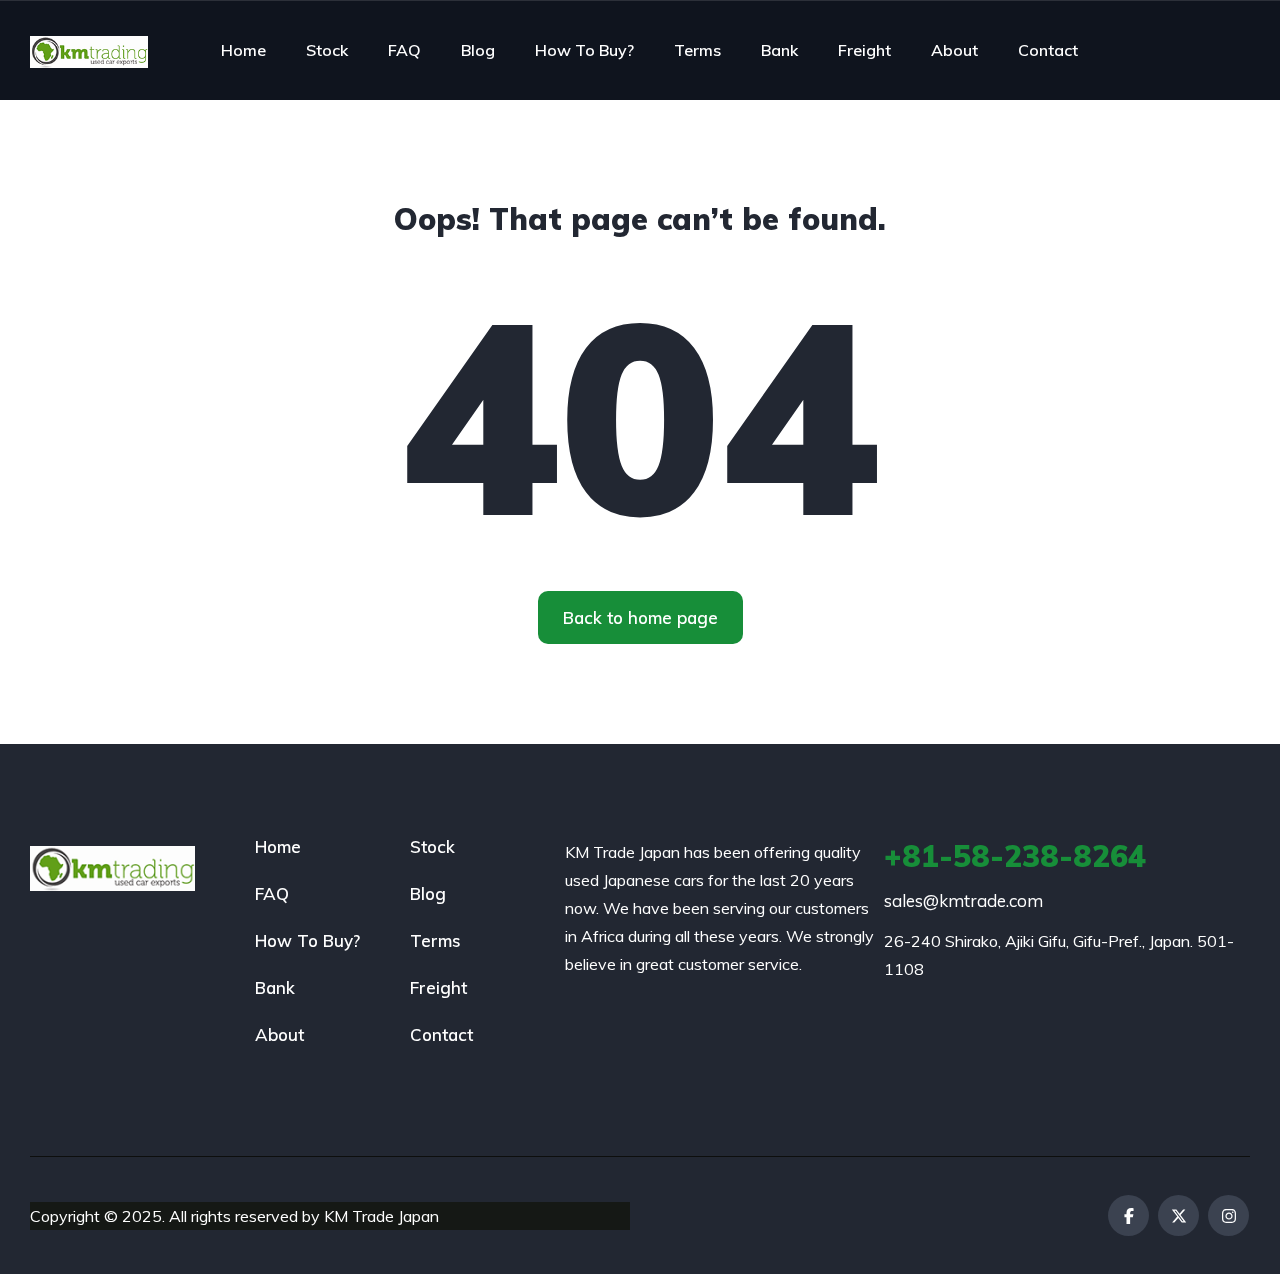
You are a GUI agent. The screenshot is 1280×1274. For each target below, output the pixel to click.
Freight (864, 50)
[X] (1178, 1215)
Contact (1048, 50)
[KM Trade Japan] (89, 50)
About (954, 50)
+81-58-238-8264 (1015, 856)
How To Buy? (584, 50)
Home (243, 50)
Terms (697, 50)
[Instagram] (1228, 1215)
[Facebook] (1128, 1215)
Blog (478, 50)
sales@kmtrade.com (963, 900)
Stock (327, 50)
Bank (779, 50)
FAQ (404, 50)
